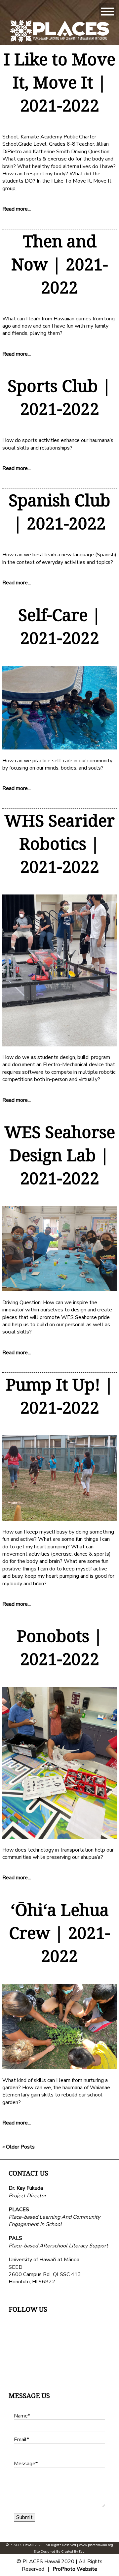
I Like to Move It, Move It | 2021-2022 (59, 82)
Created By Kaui (73, 2552)
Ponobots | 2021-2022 (60, 1647)
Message (25, 2464)
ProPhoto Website (75, 2569)
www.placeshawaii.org (96, 2545)
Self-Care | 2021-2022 (60, 626)
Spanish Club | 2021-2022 (59, 512)
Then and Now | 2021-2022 (59, 264)
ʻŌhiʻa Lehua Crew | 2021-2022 (59, 1933)
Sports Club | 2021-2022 (59, 397)
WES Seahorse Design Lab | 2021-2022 (60, 1155)
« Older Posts (19, 2147)
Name (21, 2416)
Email (20, 2440)
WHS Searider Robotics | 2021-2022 (59, 843)
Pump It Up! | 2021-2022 (60, 1396)
